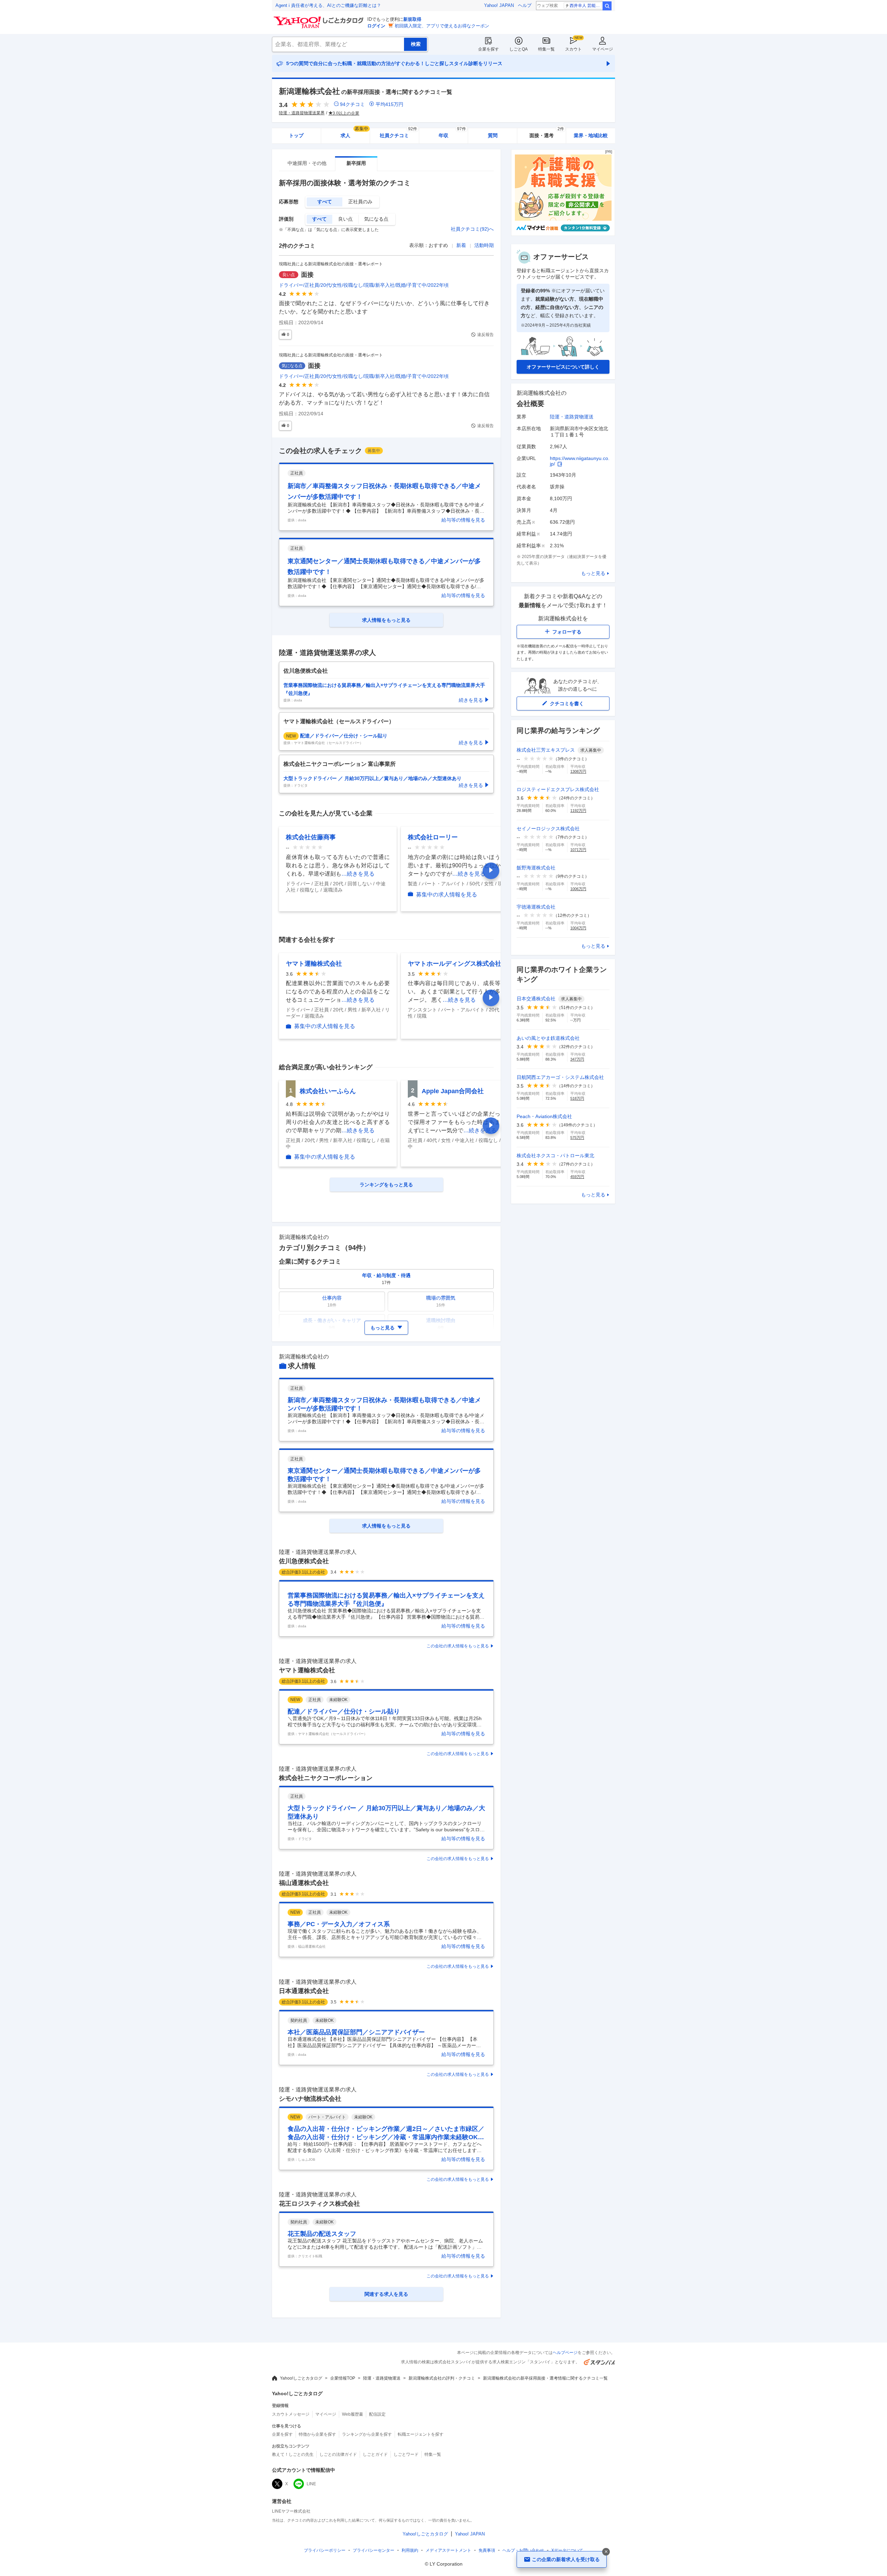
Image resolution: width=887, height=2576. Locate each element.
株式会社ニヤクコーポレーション (326, 1778)
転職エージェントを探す (421, 2434)
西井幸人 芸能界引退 (586, 6)
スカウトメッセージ (291, 2414)
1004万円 (578, 928)
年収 (452, 133)
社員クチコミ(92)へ (472, 229)
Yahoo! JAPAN (499, 5)
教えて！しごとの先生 (293, 2454)
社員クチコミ (398, 133)
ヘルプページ (565, 2353)
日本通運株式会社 (304, 1991)
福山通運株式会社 (304, 1883)
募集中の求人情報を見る (447, 895)
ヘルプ (525, 5)
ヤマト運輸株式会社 (314, 964)
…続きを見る (358, 874)
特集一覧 (546, 49)
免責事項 (487, 2550)
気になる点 (376, 219)
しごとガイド (375, 2454)
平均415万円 (389, 104)
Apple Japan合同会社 (453, 1091)
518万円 (577, 1098)
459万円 (577, 1177)
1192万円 (578, 811)
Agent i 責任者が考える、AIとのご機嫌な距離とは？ (328, 5)
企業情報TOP (343, 2378)
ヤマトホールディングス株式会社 (455, 964)
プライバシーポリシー (325, 2550)
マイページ (603, 49)
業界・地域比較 (591, 135)
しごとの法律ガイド (338, 2454)
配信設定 (377, 2414)
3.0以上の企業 (346, 113)
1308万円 (578, 771)
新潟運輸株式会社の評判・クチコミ (442, 2378)
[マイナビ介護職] (563, 234)
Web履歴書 (353, 2414)
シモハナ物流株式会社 (310, 2099)
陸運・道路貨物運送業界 (302, 113)
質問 (493, 135)
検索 (607, 6)
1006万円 (578, 889)
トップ (296, 135)
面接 (307, 275)
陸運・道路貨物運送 (572, 417)
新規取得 (412, 19)
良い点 (345, 219)
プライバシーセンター (374, 2550)
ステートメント (448, 2550)
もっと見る (593, 573)
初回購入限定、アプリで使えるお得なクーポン (442, 26)
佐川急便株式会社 (304, 1561)
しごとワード (406, 2454)
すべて (325, 202)
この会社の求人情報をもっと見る (458, 1646)
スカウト (573, 49)
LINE (311, 2484)
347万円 (577, 1059)
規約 (410, 2550)
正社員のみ (360, 202)
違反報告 (485, 335)
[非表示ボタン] (606, 2552)
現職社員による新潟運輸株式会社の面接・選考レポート (331, 264)
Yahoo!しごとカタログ (301, 2378)
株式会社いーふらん (328, 1091)
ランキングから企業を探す (367, 2434)
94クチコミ (352, 104)
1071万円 (578, 850)
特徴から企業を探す (317, 2434)
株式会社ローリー (433, 837)
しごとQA (519, 49)
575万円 (577, 1137)
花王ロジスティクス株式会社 (319, 2204)
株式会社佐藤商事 (311, 837)
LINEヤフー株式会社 (291, 2511)
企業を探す (489, 49)
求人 (354, 133)
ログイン (376, 26)
